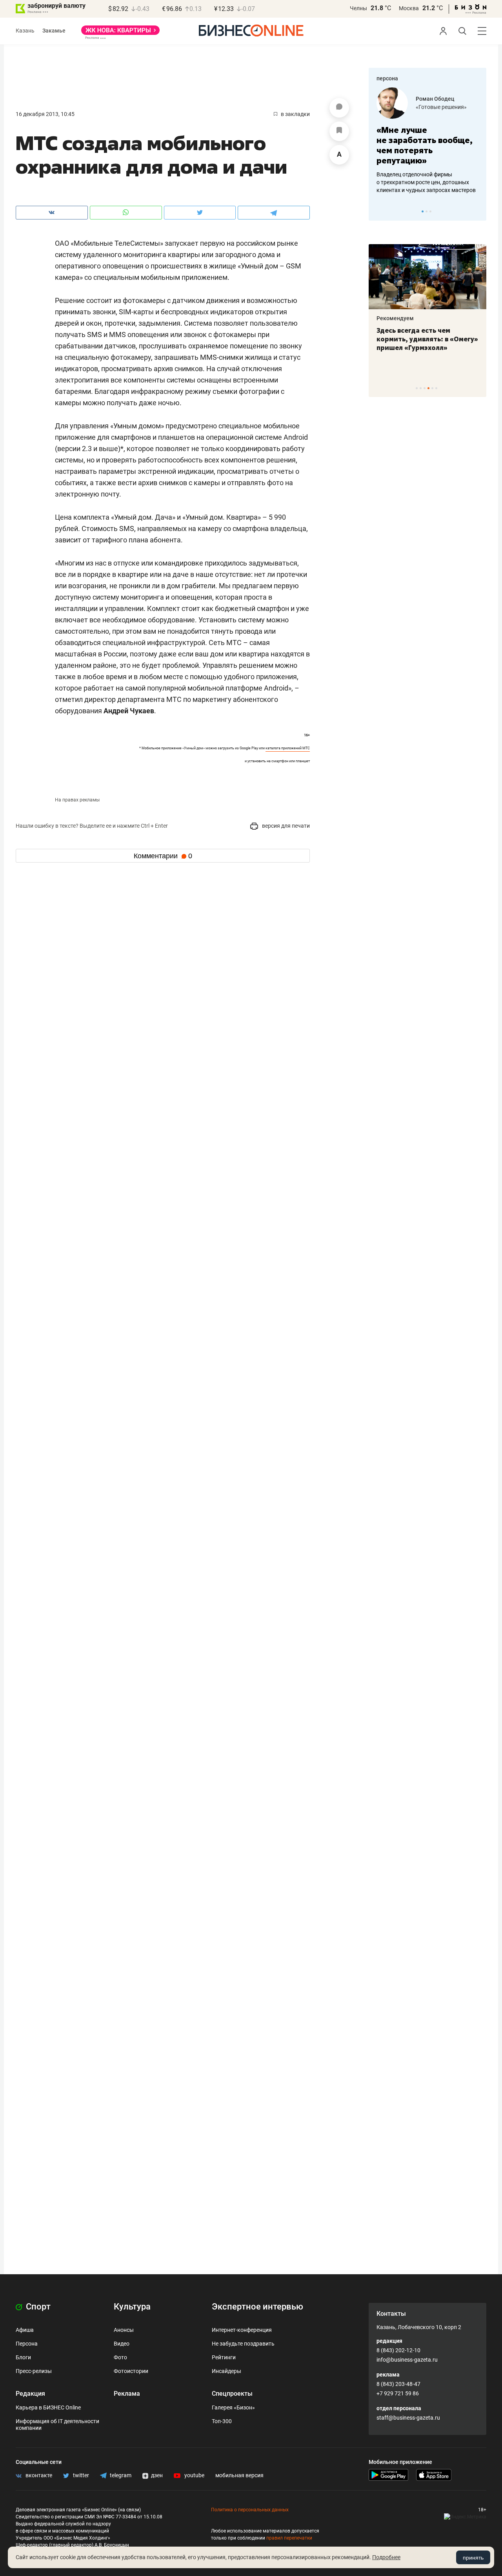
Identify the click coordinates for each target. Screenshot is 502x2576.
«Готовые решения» (441, 107)
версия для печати (285, 826)
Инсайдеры (226, 2371)
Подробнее (386, 2557)
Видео (122, 2344)
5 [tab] (432, 388)
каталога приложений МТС (288, 748)
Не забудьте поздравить (243, 2344)
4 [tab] (428, 388)
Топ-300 (222, 2421)
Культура (132, 2307)
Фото (120, 2357)
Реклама (127, 2394)
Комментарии (163, 856)
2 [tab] (427, 211)
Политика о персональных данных (250, 2510)
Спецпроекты (232, 2394)
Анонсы (124, 2330)
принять (473, 2558)
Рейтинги (224, 2357)
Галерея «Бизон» (233, 2407)
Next (478, 211)
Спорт (37, 2307)
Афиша (25, 2330)
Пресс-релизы (34, 2371)
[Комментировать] (339, 108)
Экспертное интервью (257, 2307)
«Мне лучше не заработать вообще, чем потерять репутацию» (425, 145)
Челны (358, 8)
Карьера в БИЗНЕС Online (48, 2407)
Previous (380, 211)
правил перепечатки (289, 2538)
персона (387, 78)
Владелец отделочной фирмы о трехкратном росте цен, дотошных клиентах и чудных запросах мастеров (426, 182)
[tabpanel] (427, 141)
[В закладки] (339, 131)
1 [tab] (423, 211)
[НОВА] (120, 33)
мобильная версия (239, 2475)
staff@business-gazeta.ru (408, 2418)
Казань (25, 31)
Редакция (30, 2394)
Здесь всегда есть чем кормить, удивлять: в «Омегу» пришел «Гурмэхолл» (427, 339)
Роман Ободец (435, 99)
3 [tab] (430, 211)
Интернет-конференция (242, 2330)
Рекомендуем (395, 318)
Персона (27, 2344)
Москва (409, 8)
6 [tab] (436, 388)
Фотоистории (131, 2371)
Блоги (23, 2357)
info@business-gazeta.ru (407, 2360)
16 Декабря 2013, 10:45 (45, 114)
